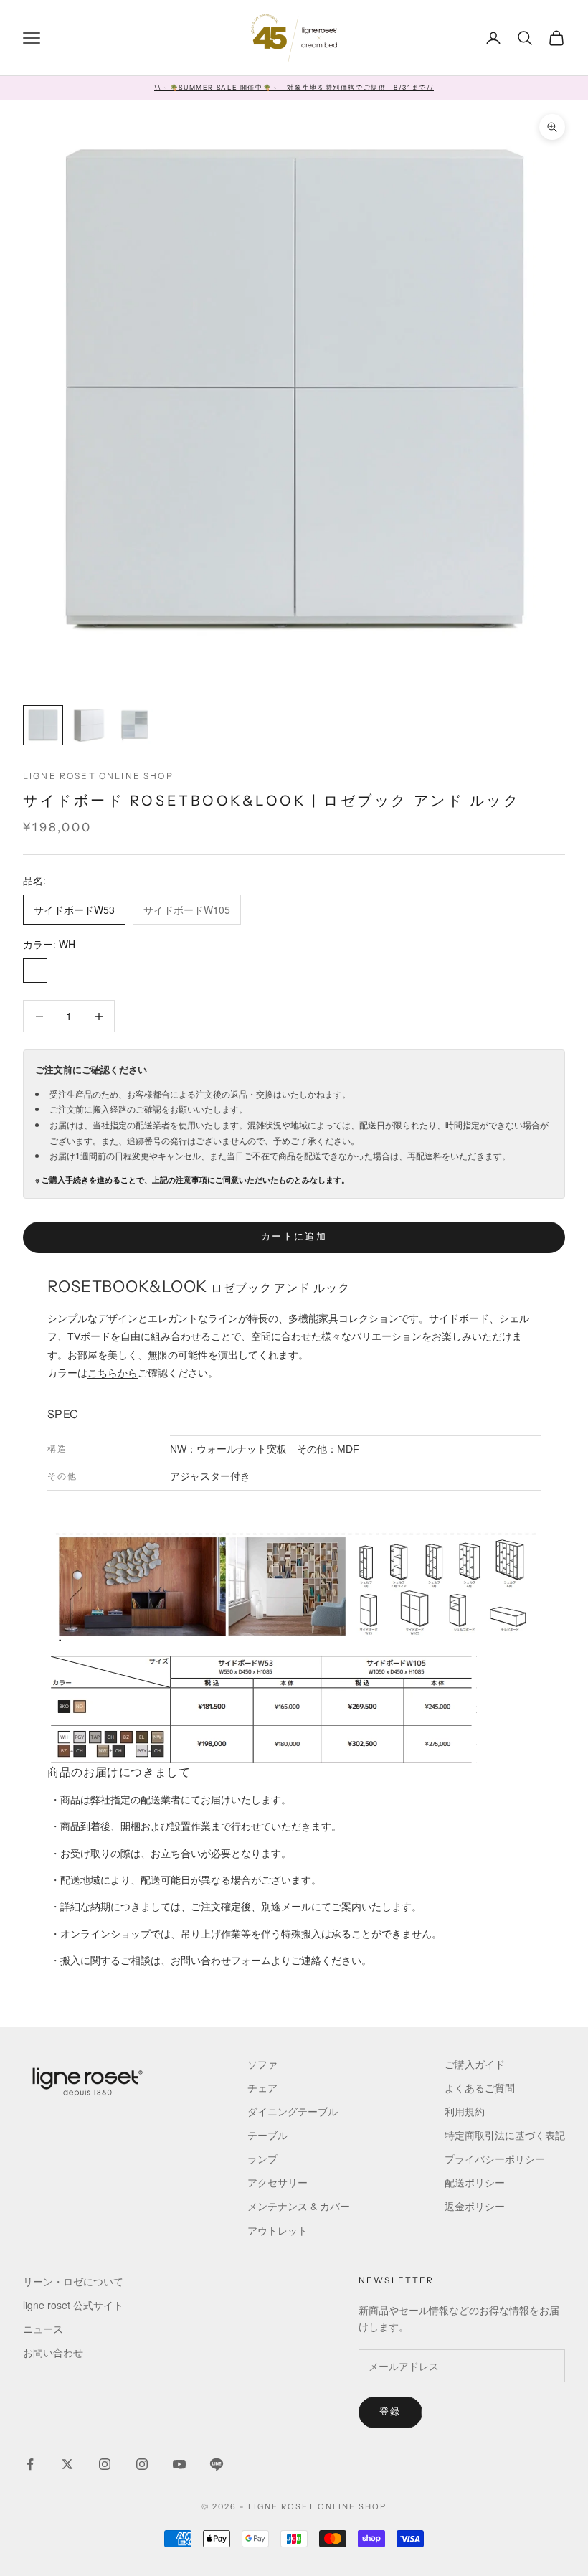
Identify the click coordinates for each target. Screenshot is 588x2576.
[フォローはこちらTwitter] (67, 2464)
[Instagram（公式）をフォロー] (105, 2464)
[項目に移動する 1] (43, 725)
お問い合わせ (53, 2352)
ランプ (262, 2159)
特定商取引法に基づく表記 (505, 2135)
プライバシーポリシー (495, 2159)
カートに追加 (294, 1237)
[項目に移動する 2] (89, 725)
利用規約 (465, 2111)
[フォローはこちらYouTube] (179, 2464)
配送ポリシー (475, 2182)
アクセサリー (278, 2182)
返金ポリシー (475, 2206)
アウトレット (278, 2230)
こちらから (113, 1373)
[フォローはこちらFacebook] (30, 2464)
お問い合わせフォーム (221, 1961)
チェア (262, 2087)
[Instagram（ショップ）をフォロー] (142, 2464)
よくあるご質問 (480, 2087)
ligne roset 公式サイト (73, 2305)
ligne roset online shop (98, 776)
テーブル (267, 2135)
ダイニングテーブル (293, 2111)
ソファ (262, 2064)
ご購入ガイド (475, 2064)
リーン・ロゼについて (73, 2281)
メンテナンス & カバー (299, 2206)
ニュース (43, 2329)
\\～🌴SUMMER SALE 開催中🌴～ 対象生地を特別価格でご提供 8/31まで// (294, 87)
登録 (390, 2412)
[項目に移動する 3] (135, 725)
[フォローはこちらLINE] (217, 2464)
